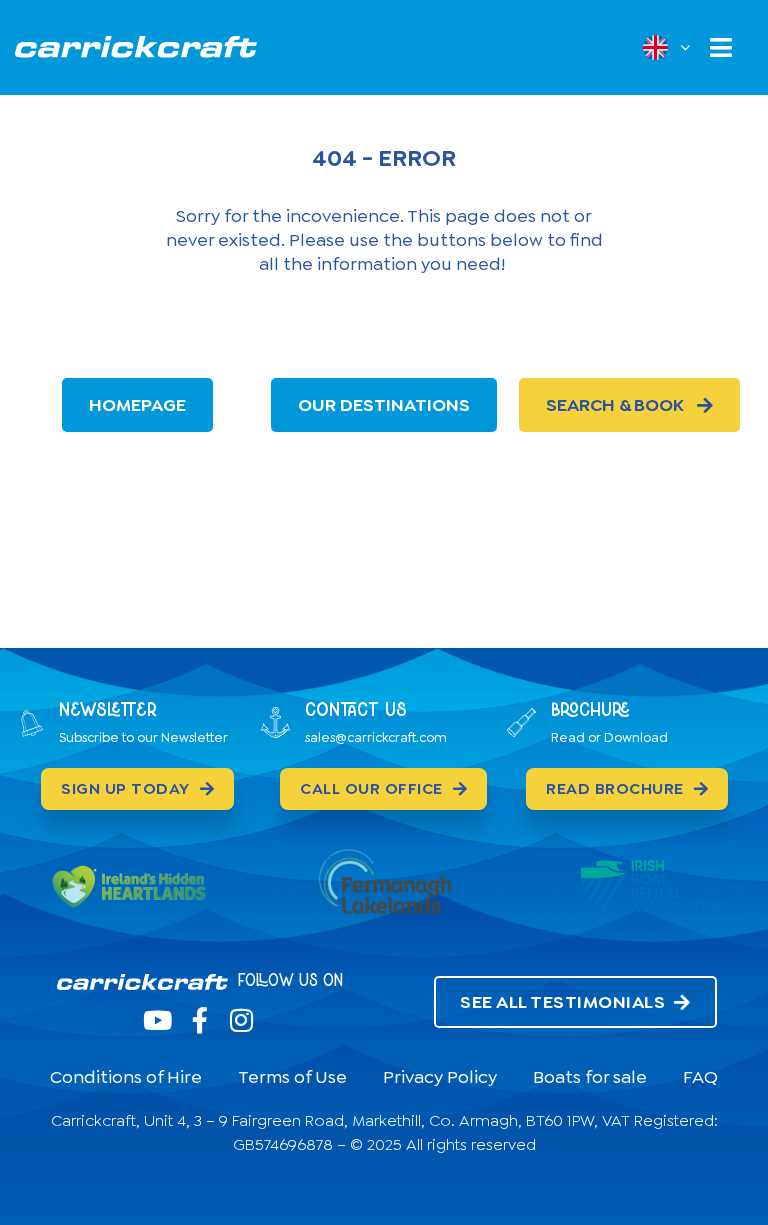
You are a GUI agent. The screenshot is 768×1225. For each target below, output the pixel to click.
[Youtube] (158, 1020)
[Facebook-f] (200, 1020)
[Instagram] (242, 1020)
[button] (720, 47)
